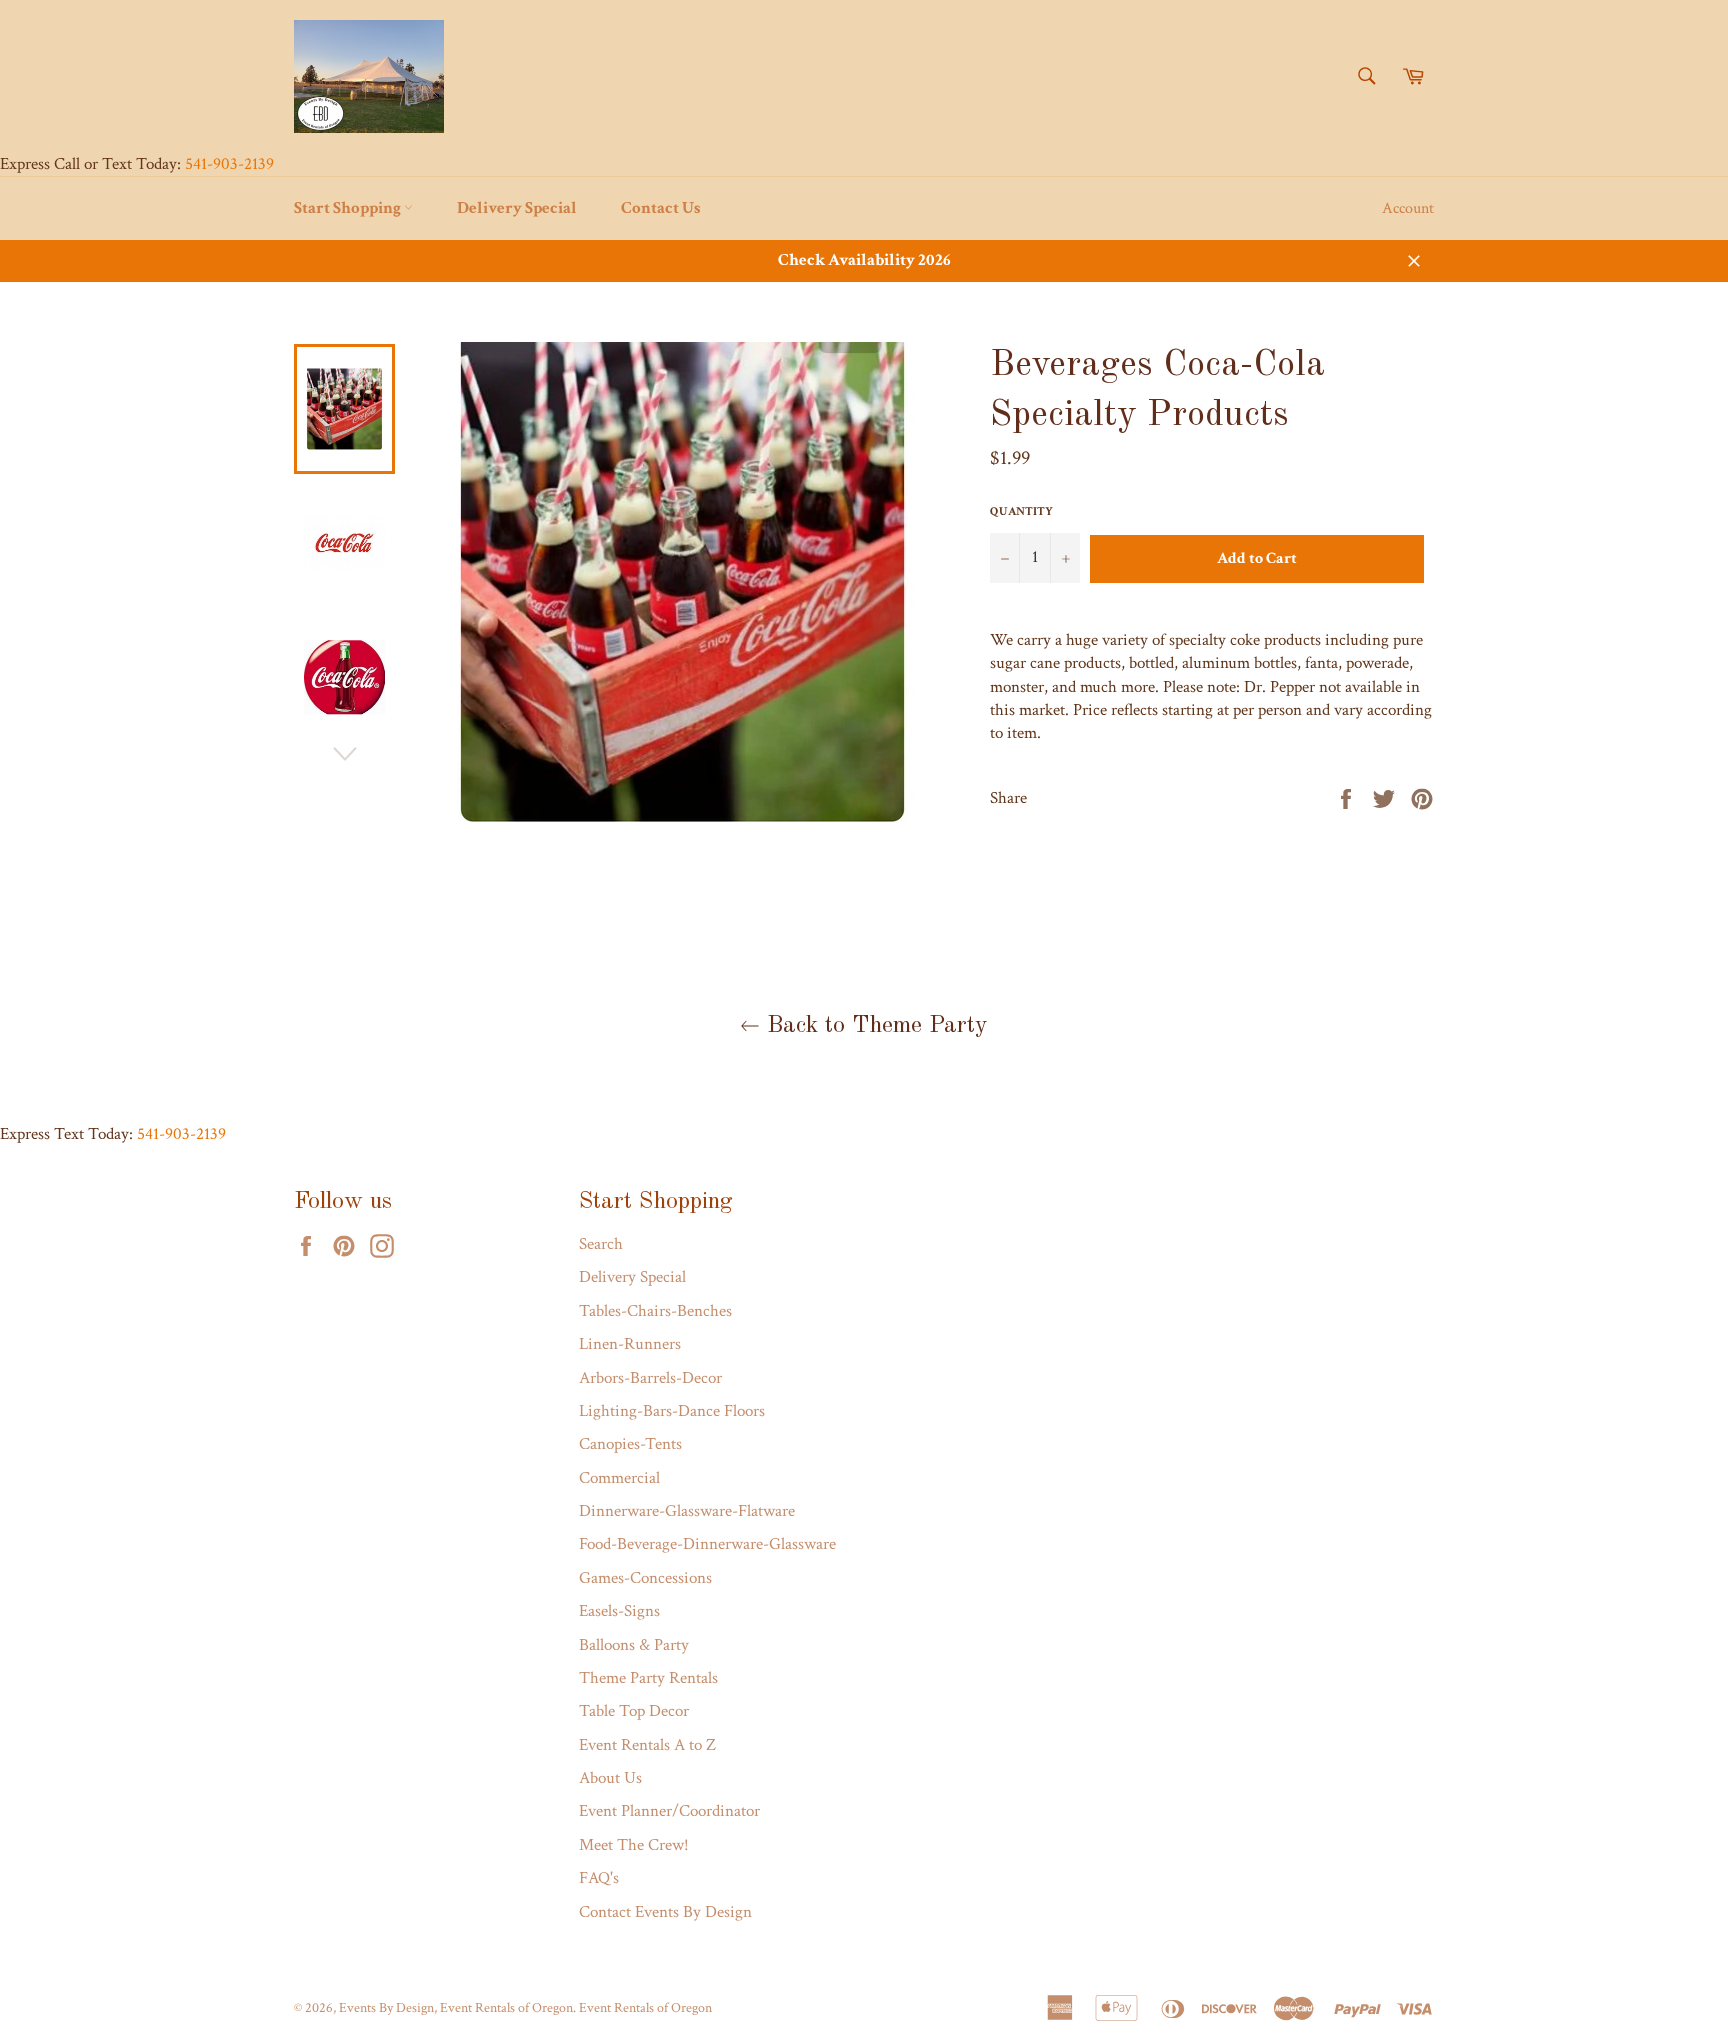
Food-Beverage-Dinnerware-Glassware (707, 1544)
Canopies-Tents (630, 1444)
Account (1408, 208)
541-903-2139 (229, 164)
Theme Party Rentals (648, 1678)
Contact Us (661, 208)
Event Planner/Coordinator (669, 1811)
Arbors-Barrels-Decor (650, 1378)
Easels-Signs (619, 1611)
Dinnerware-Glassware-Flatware (687, 1511)
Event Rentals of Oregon (645, 2008)
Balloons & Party (634, 1645)
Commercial (619, 1478)
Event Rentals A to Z (647, 1745)
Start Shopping (349, 208)
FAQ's (599, 1878)
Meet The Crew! (634, 1845)
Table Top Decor (634, 1711)
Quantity (1021, 511)
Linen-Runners (630, 1344)
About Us (610, 1778)
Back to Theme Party (874, 1026)
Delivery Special (517, 208)
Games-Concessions (645, 1578)
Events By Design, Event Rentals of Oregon (456, 2008)
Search (601, 1244)
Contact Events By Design (665, 1912)
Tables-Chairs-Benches (655, 1311)
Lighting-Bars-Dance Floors (672, 1411)
